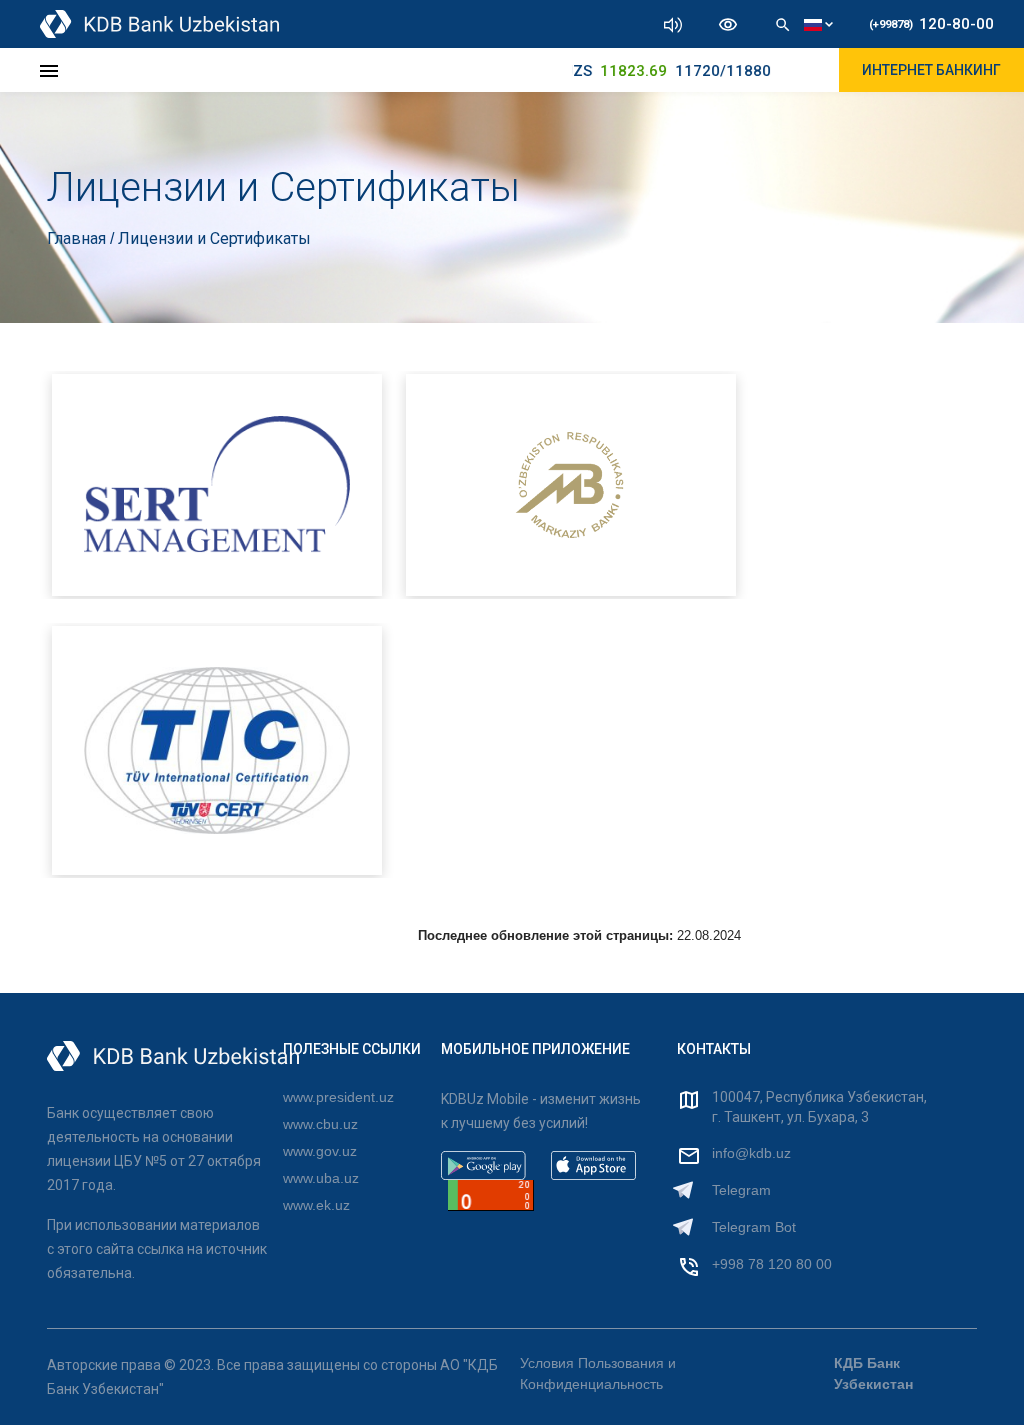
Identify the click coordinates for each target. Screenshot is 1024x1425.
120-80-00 (931, 24)
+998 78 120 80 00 (772, 1264)
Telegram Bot (754, 1227)
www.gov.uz (320, 1151)
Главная (78, 238)
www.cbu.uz (320, 1124)
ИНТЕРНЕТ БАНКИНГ (931, 70)
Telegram (741, 1190)
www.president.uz (338, 1097)
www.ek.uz (316, 1205)
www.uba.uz (321, 1178)
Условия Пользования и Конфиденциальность (598, 1373)
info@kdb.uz (751, 1153)
